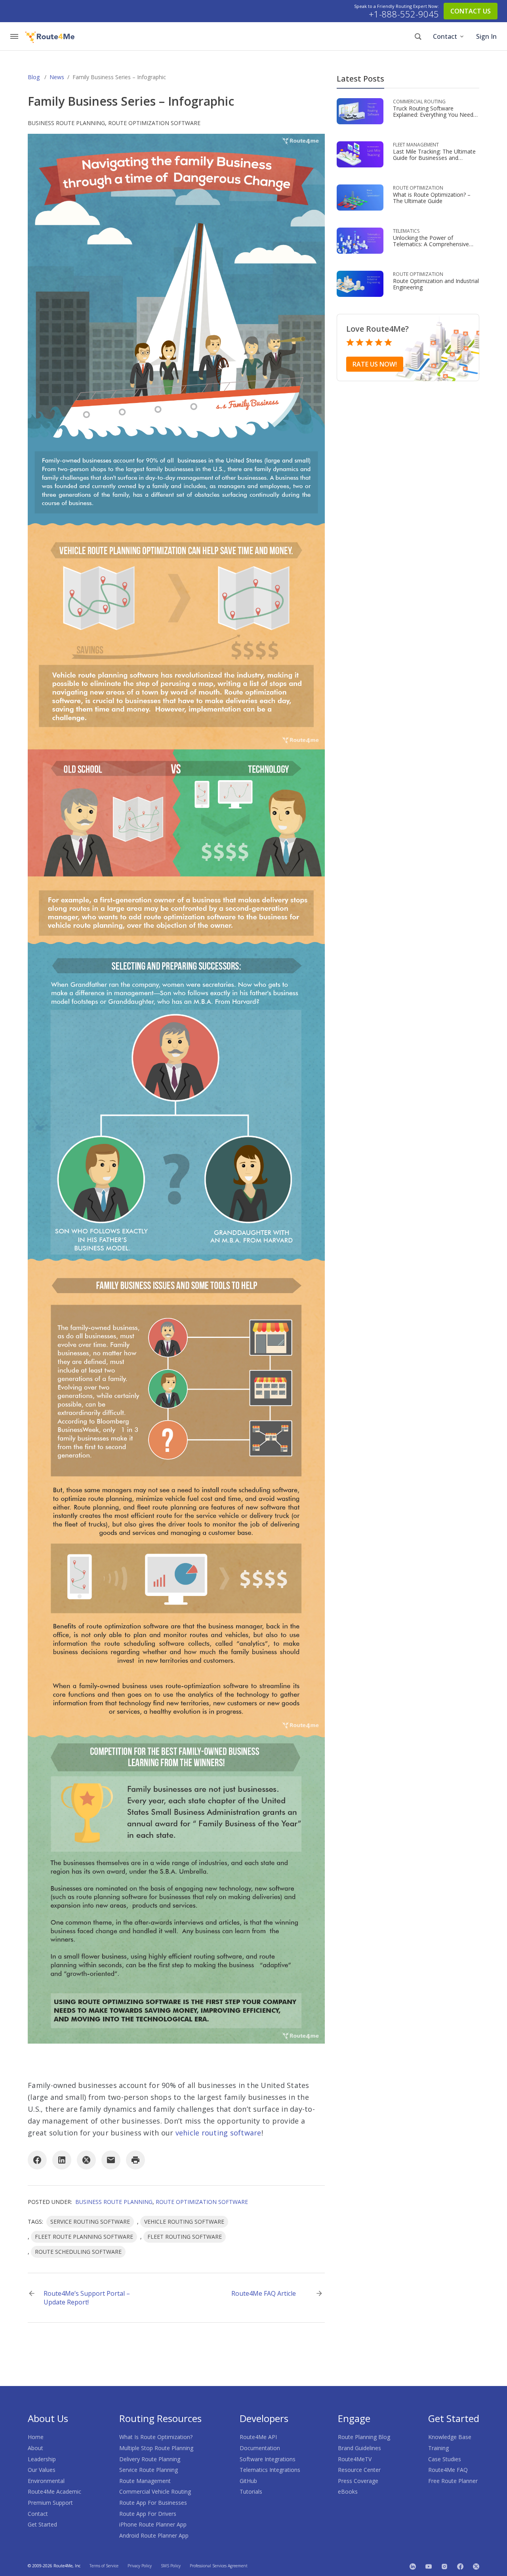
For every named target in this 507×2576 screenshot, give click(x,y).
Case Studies (445, 2459)
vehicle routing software (218, 2133)
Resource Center (359, 2470)
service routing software (90, 2222)
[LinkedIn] (62, 2160)
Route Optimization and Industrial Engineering (436, 284)
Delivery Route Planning (150, 2459)
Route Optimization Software (154, 123)
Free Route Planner (453, 2481)
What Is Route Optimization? (156, 2437)
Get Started (42, 2524)
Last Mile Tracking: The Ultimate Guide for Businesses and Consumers (434, 158)
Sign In (486, 36)
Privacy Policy (140, 2566)
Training (438, 2448)
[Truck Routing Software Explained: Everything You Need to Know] (360, 111)
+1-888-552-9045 (404, 14)
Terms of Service (104, 2566)
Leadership (42, 2459)
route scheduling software (78, 2252)
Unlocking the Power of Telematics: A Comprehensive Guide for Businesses (431, 244)
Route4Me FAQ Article (264, 2293)
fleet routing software (185, 2237)
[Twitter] (476, 2566)
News (57, 77)
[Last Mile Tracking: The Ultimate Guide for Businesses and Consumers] (360, 154)
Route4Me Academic (54, 2491)
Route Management (145, 2481)
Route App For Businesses (153, 2503)
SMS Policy (171, 2566)
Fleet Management (416, 145)
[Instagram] (444, 2566)
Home (36, 2437)
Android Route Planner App (154, 2535)
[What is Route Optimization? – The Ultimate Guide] (360, 197)
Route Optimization (418, 188)
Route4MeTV (355, 2459)
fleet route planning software (84, 2237)
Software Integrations (268, 2459)
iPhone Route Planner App (153, 2524)
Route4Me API (258, 2437)
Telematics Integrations (270, 2470)
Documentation (260, 2448)
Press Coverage (358, 2481)
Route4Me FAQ (448, 2470)
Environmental (46, 2481)
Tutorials (251, 2491)
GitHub (248, 2481)
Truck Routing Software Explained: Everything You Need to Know (433, 115)
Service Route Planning (149, 2470)
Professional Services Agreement (219, 2566)
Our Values (42, 2470)
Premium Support (50, 2503)
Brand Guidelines (359, 2448)
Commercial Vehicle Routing (155, 2491)
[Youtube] (429, 2566)
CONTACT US (471, 11)
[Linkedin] (413, 2566)
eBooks (348, 2491)
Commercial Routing (419, 102)
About (35, 2448)
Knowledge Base (450, 2437)
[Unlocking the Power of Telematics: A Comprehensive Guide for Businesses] (360, 240)
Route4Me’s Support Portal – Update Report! (87, 2298)
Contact (445, 36)
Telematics (406, 231)
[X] (86, 2160)
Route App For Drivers (148, 2514)
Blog (34, 77)
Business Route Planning (66, 123)
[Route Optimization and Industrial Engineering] (360, 283)
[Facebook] (37, 2160)
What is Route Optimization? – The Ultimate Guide (432, 198)
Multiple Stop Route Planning (156, 2448)
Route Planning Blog (364, 2437)
